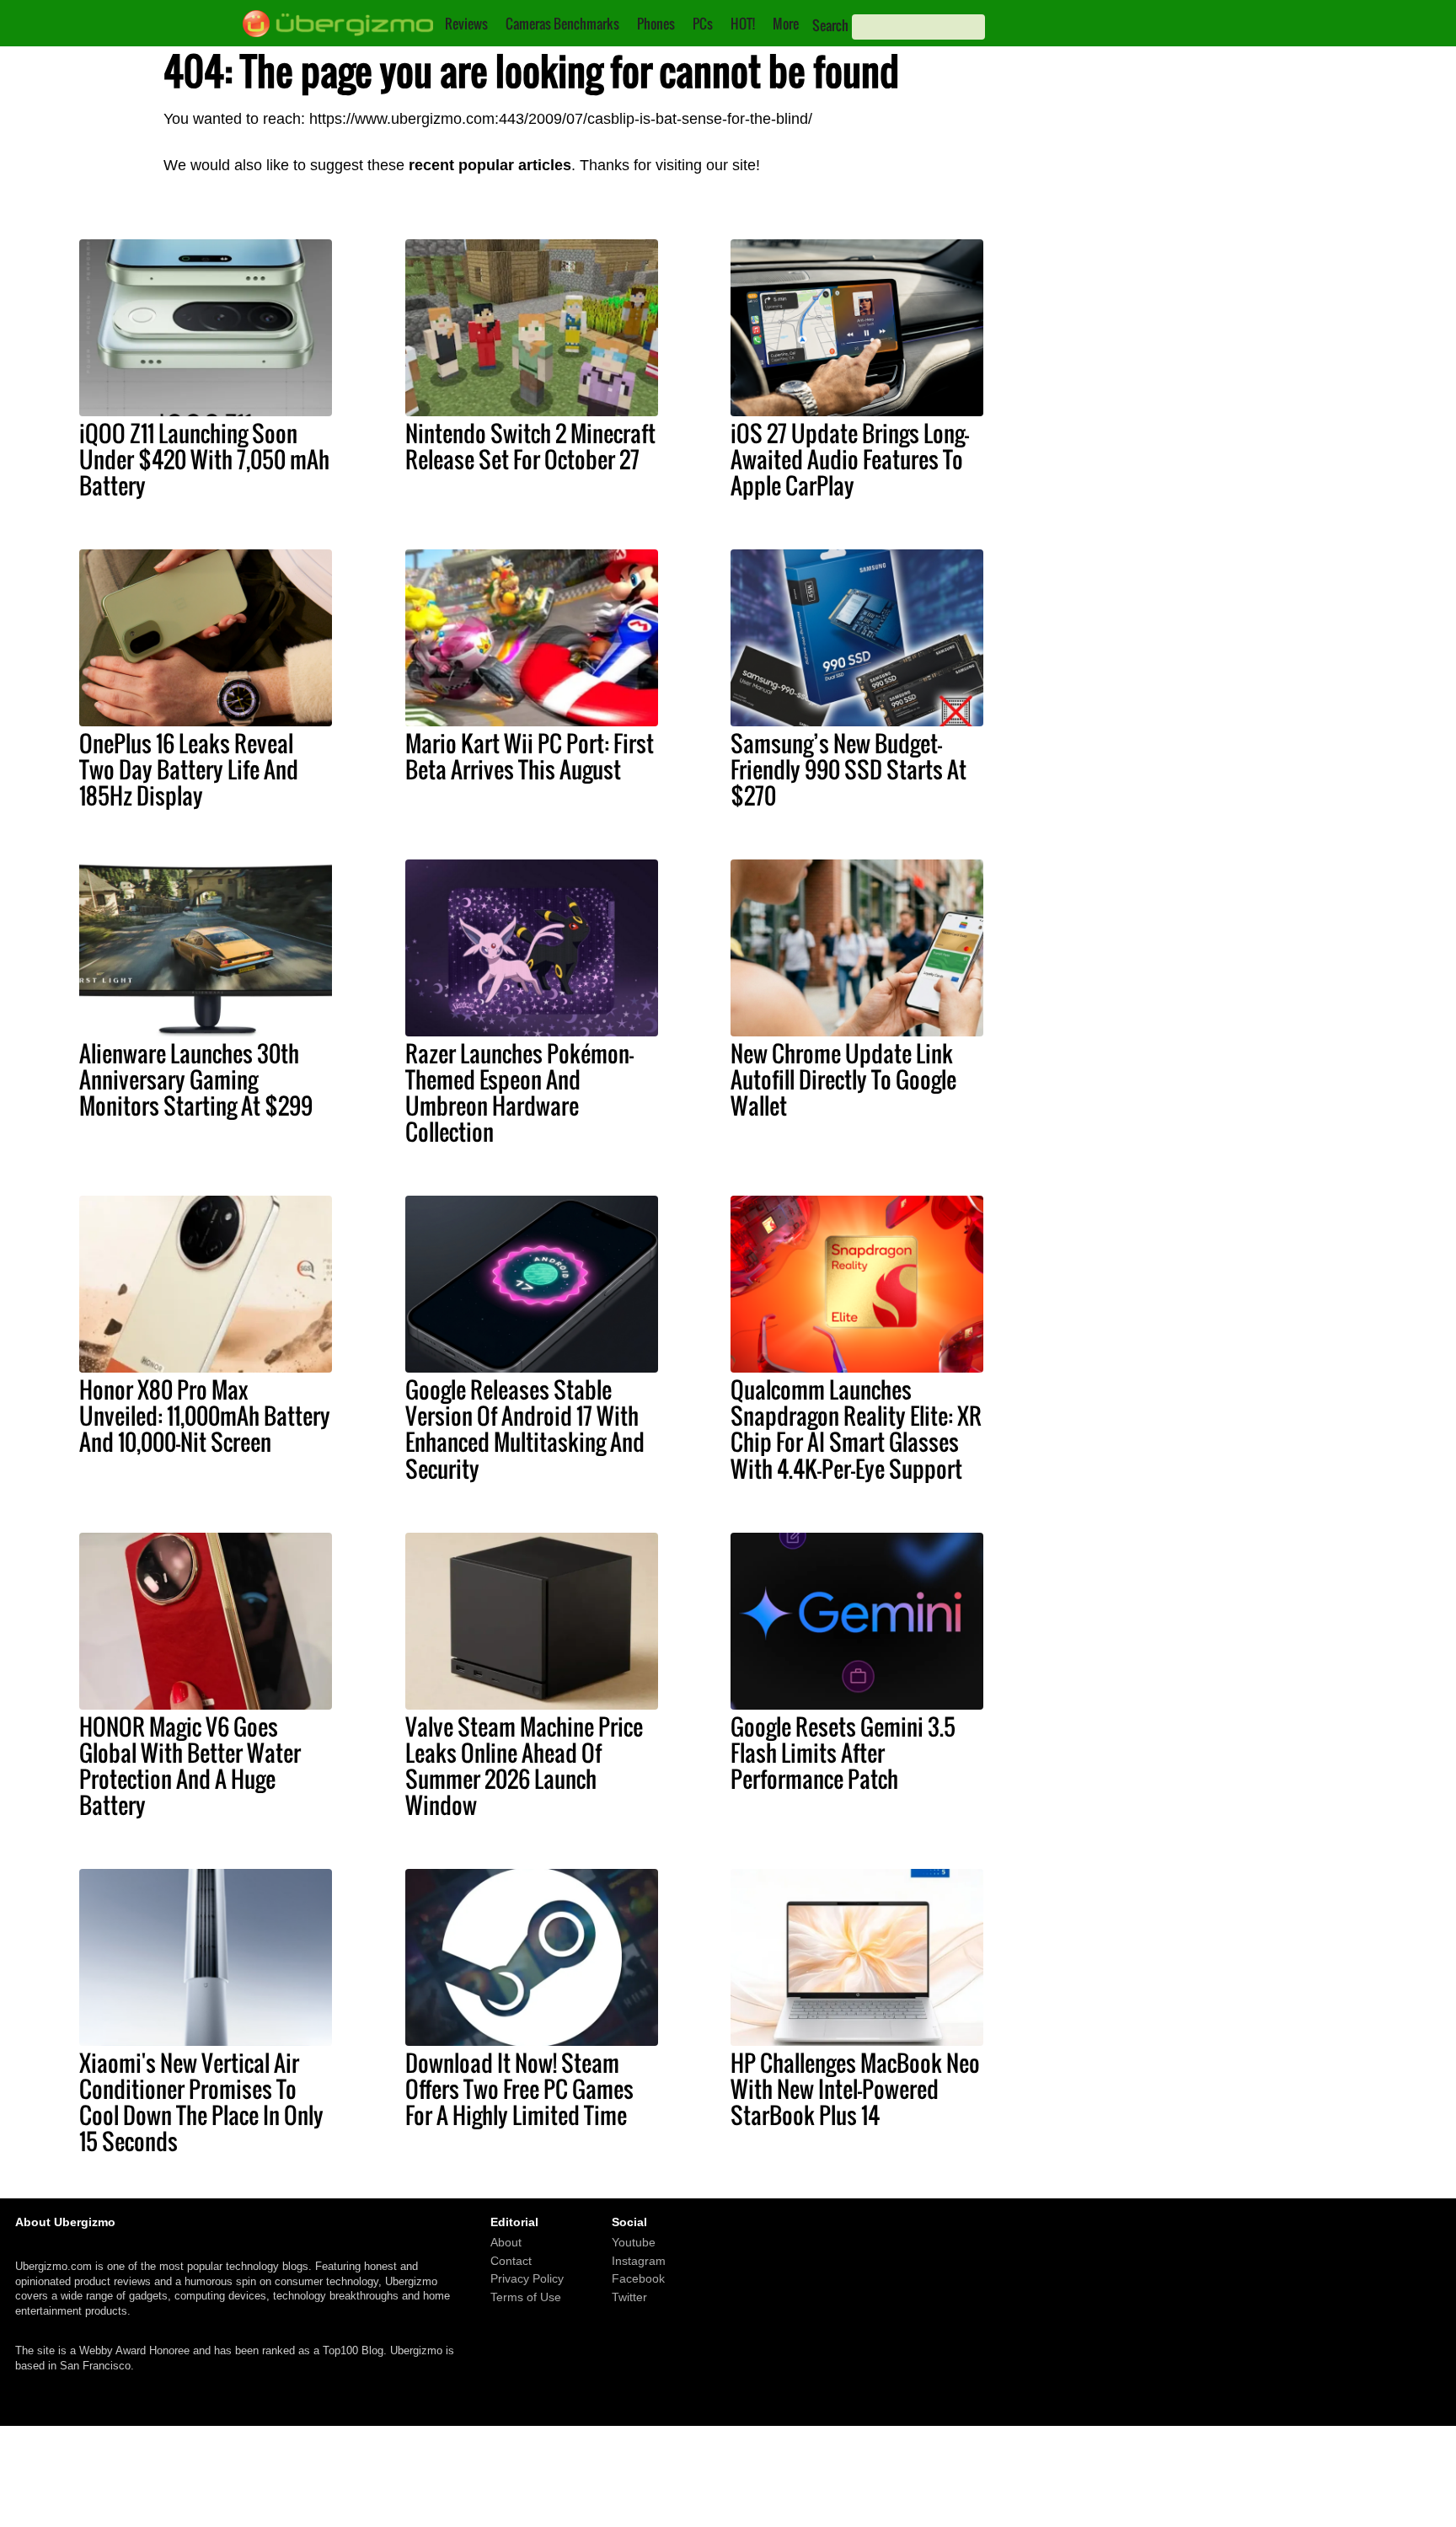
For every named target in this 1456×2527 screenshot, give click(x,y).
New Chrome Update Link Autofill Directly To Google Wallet (843, 1079)
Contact (511, 2261)
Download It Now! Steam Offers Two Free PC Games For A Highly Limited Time (519, 2089)
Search (830, 25)
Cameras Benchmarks (562, 24)
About (506, 2242)
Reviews (466, 24)
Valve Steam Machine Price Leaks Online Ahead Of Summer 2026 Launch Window (524, 1766)
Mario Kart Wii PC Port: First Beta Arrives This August (530, 756)
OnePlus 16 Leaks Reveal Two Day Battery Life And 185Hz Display (189, 769)
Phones (656, 24)
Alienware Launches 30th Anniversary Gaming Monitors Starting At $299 (196, 1079)
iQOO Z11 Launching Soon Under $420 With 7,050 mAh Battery (204, 459)
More (786, 24)
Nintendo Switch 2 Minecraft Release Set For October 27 (530, 446)
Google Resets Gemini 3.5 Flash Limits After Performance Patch (843, 1753)
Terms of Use (526, 2297)
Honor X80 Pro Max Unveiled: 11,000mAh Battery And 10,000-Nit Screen (205, 1416)
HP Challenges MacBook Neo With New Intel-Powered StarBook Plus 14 (855, 2089)
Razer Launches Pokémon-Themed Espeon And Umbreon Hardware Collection (519, 1092)
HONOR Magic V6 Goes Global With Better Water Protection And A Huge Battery (190, 1766)
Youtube (634, 2242)
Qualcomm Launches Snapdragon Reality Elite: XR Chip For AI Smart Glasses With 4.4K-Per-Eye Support (856, 1429)
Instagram (639, 2261)
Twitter (629, 2297)
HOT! (743, 24)
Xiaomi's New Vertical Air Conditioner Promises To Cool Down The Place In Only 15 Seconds (201, 2102)
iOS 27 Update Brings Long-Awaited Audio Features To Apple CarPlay (850, 459)
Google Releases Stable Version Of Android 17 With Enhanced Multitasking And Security (525, 1429)
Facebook (638, 2278)
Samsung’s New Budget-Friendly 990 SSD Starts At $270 (848, 769)
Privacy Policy (527, 2278)
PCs (703, 24)
